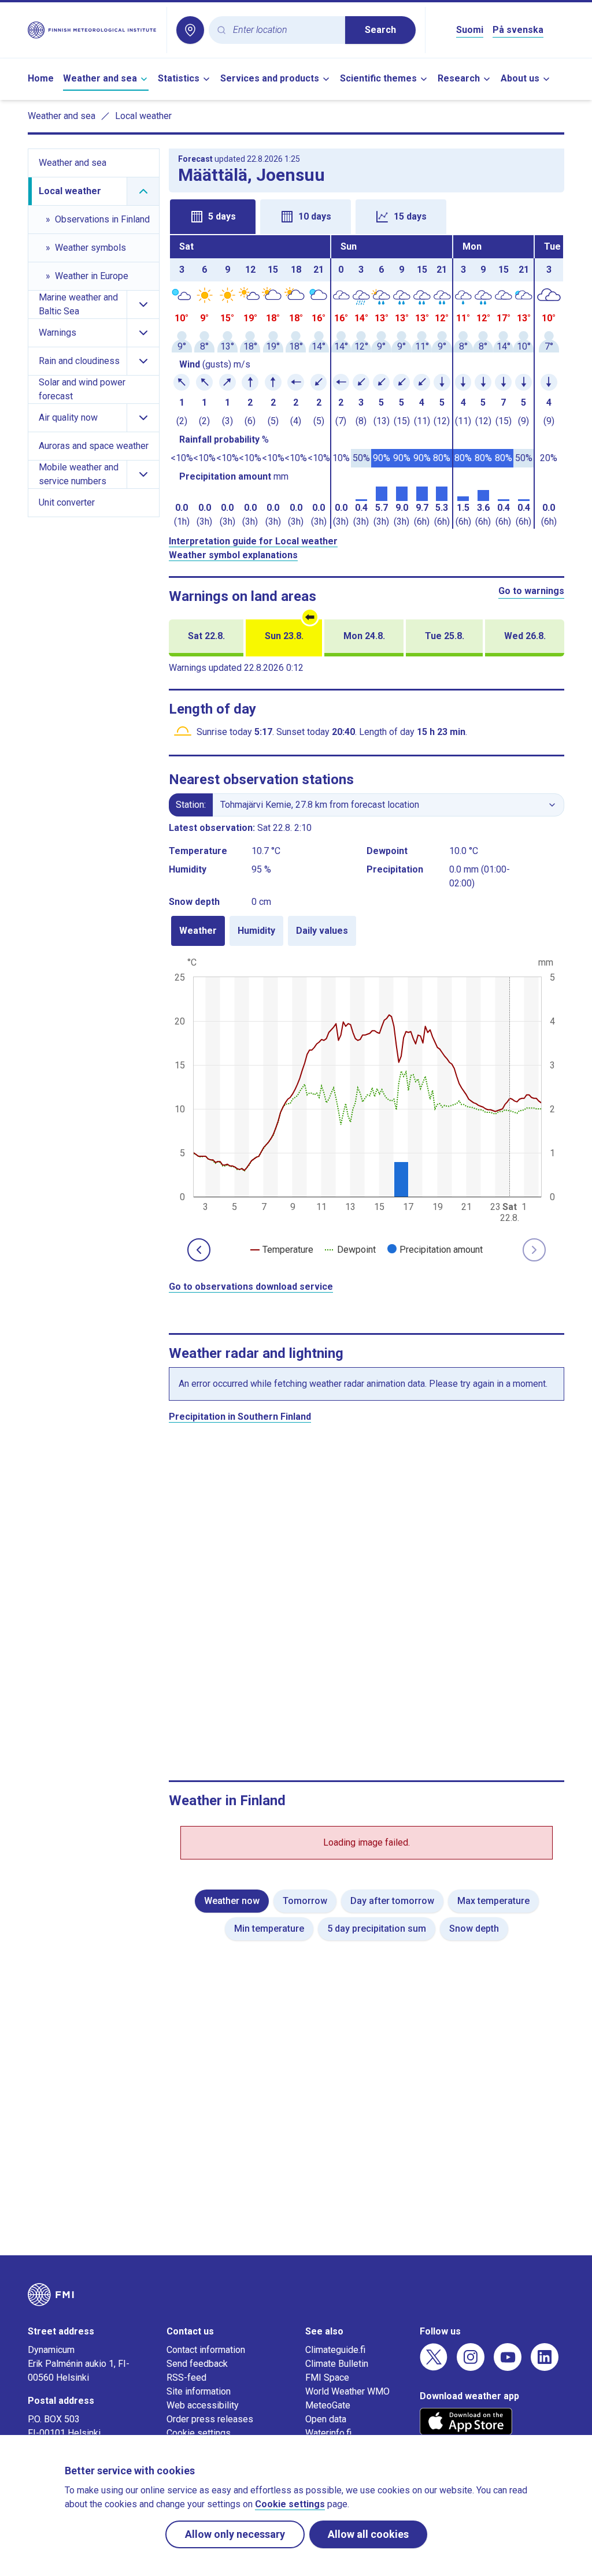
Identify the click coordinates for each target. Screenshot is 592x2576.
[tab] (213, 217)
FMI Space (327, 2378)
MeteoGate (328, 2405)
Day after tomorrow (392, 1901)
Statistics (179, 78)
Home (41, 78)
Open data (326, 2419)
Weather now (232, 1901)
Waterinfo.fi (328, 2433)
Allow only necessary (235, 2534)
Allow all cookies (368, 2534)
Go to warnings (531, 591)
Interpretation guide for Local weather (253, 541)
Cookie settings (199, 2433)
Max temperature (493, 1901)
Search (380, 30)
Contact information (206, 2350)
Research (459, 78)
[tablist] (367, 216)
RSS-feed (186, 2378)
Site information (199, 2391)
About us (520, 78)
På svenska (518, 30)
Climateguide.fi (335, 2350)
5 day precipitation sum (377, 1929)
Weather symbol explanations (233, 555)
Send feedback (197, 2364)
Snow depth (474, 1929)
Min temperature (269, 1929)
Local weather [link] (143, 116)
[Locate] (190, 30)
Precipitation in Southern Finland (240, 1417)
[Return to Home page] (92, 30)
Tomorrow (305, 1901)
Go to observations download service (251, 1287)
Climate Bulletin (337, 2364)
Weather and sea (100, 78)
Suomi (470, 30)
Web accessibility (203, 2405)
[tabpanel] (367, 382)
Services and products (270, 78)
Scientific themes (378, 78)
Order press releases (210, 2419)
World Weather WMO (347, 2391)
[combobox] (284, 30)
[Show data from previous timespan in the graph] (199, 1250)
